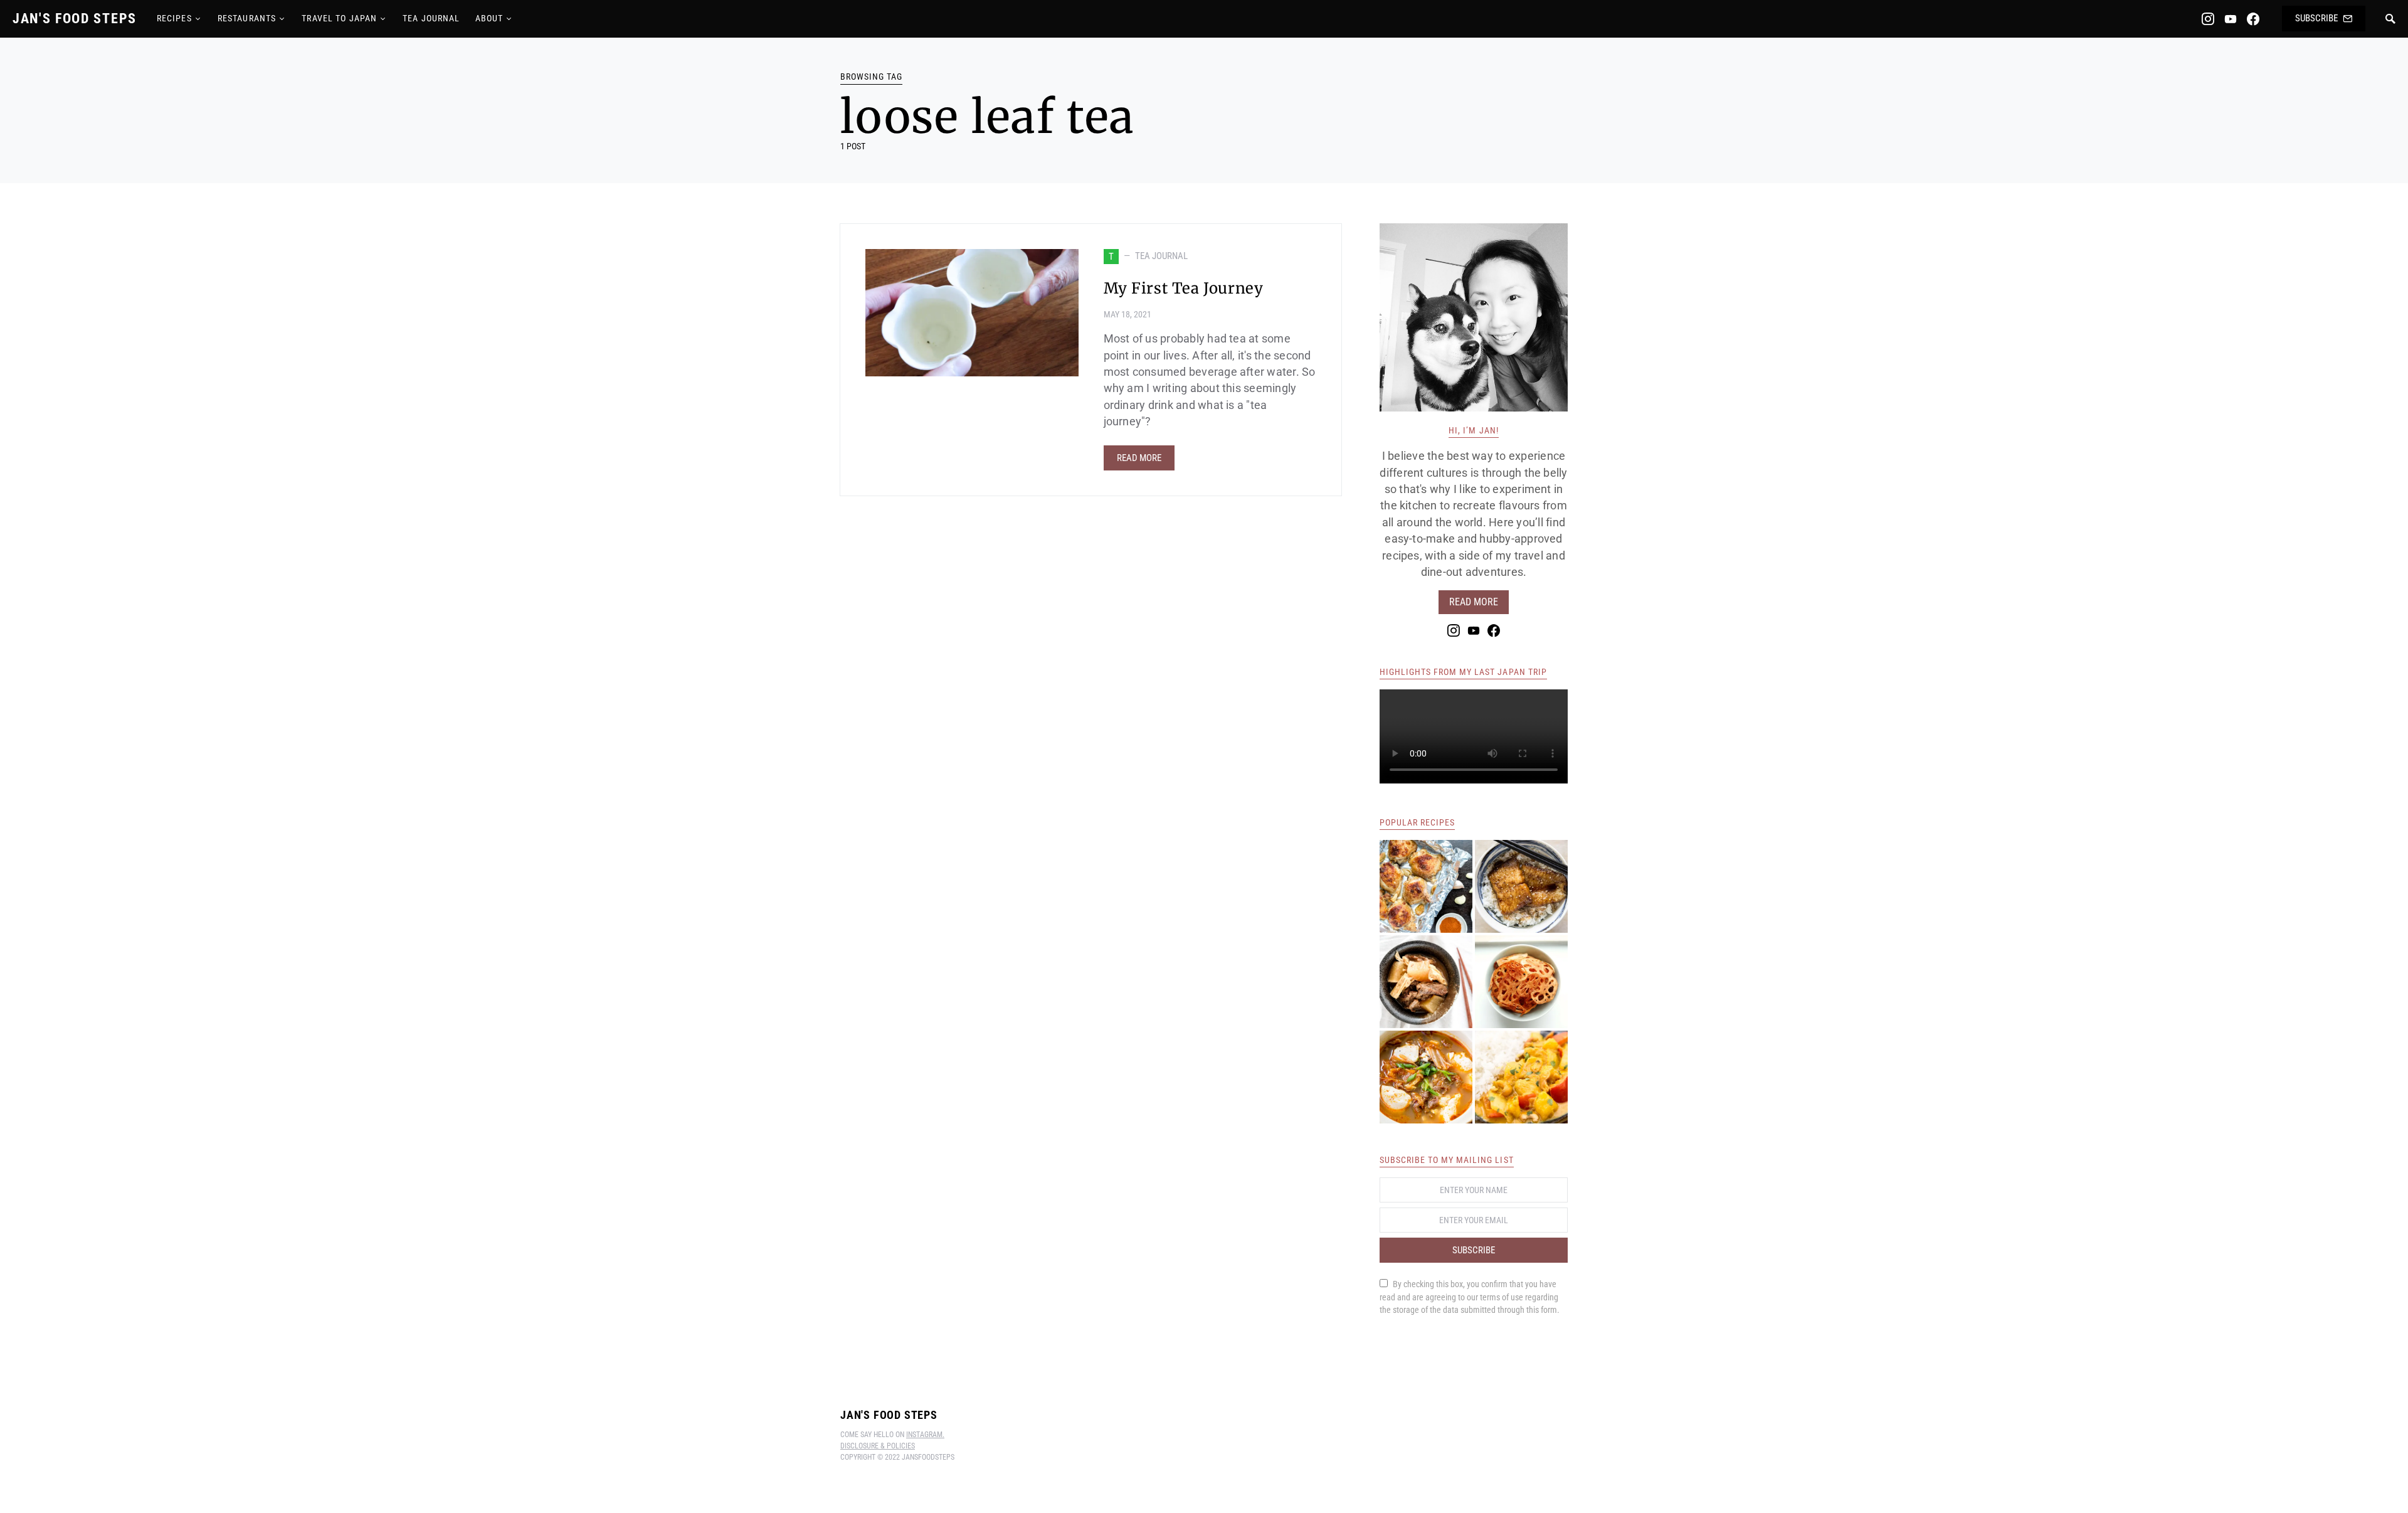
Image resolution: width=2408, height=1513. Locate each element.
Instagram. (925, 1435)
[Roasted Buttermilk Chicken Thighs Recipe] (1426, 886)
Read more (1474, 602)
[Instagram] (2208, 19)
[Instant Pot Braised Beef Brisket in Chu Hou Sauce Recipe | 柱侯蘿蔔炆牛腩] (1426, 982)
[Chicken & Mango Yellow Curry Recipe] (1521, 1077)
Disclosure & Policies (878, 1446)
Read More (1139, 458)
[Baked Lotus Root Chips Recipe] (1521, 982)
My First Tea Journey (1184, 288)
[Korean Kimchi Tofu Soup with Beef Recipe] (1426, 1077)
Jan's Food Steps (75, 18)
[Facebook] (2253, 19)
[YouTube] (2231, 19)
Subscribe (2316, 18)
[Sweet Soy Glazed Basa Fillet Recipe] (1521, 886)
